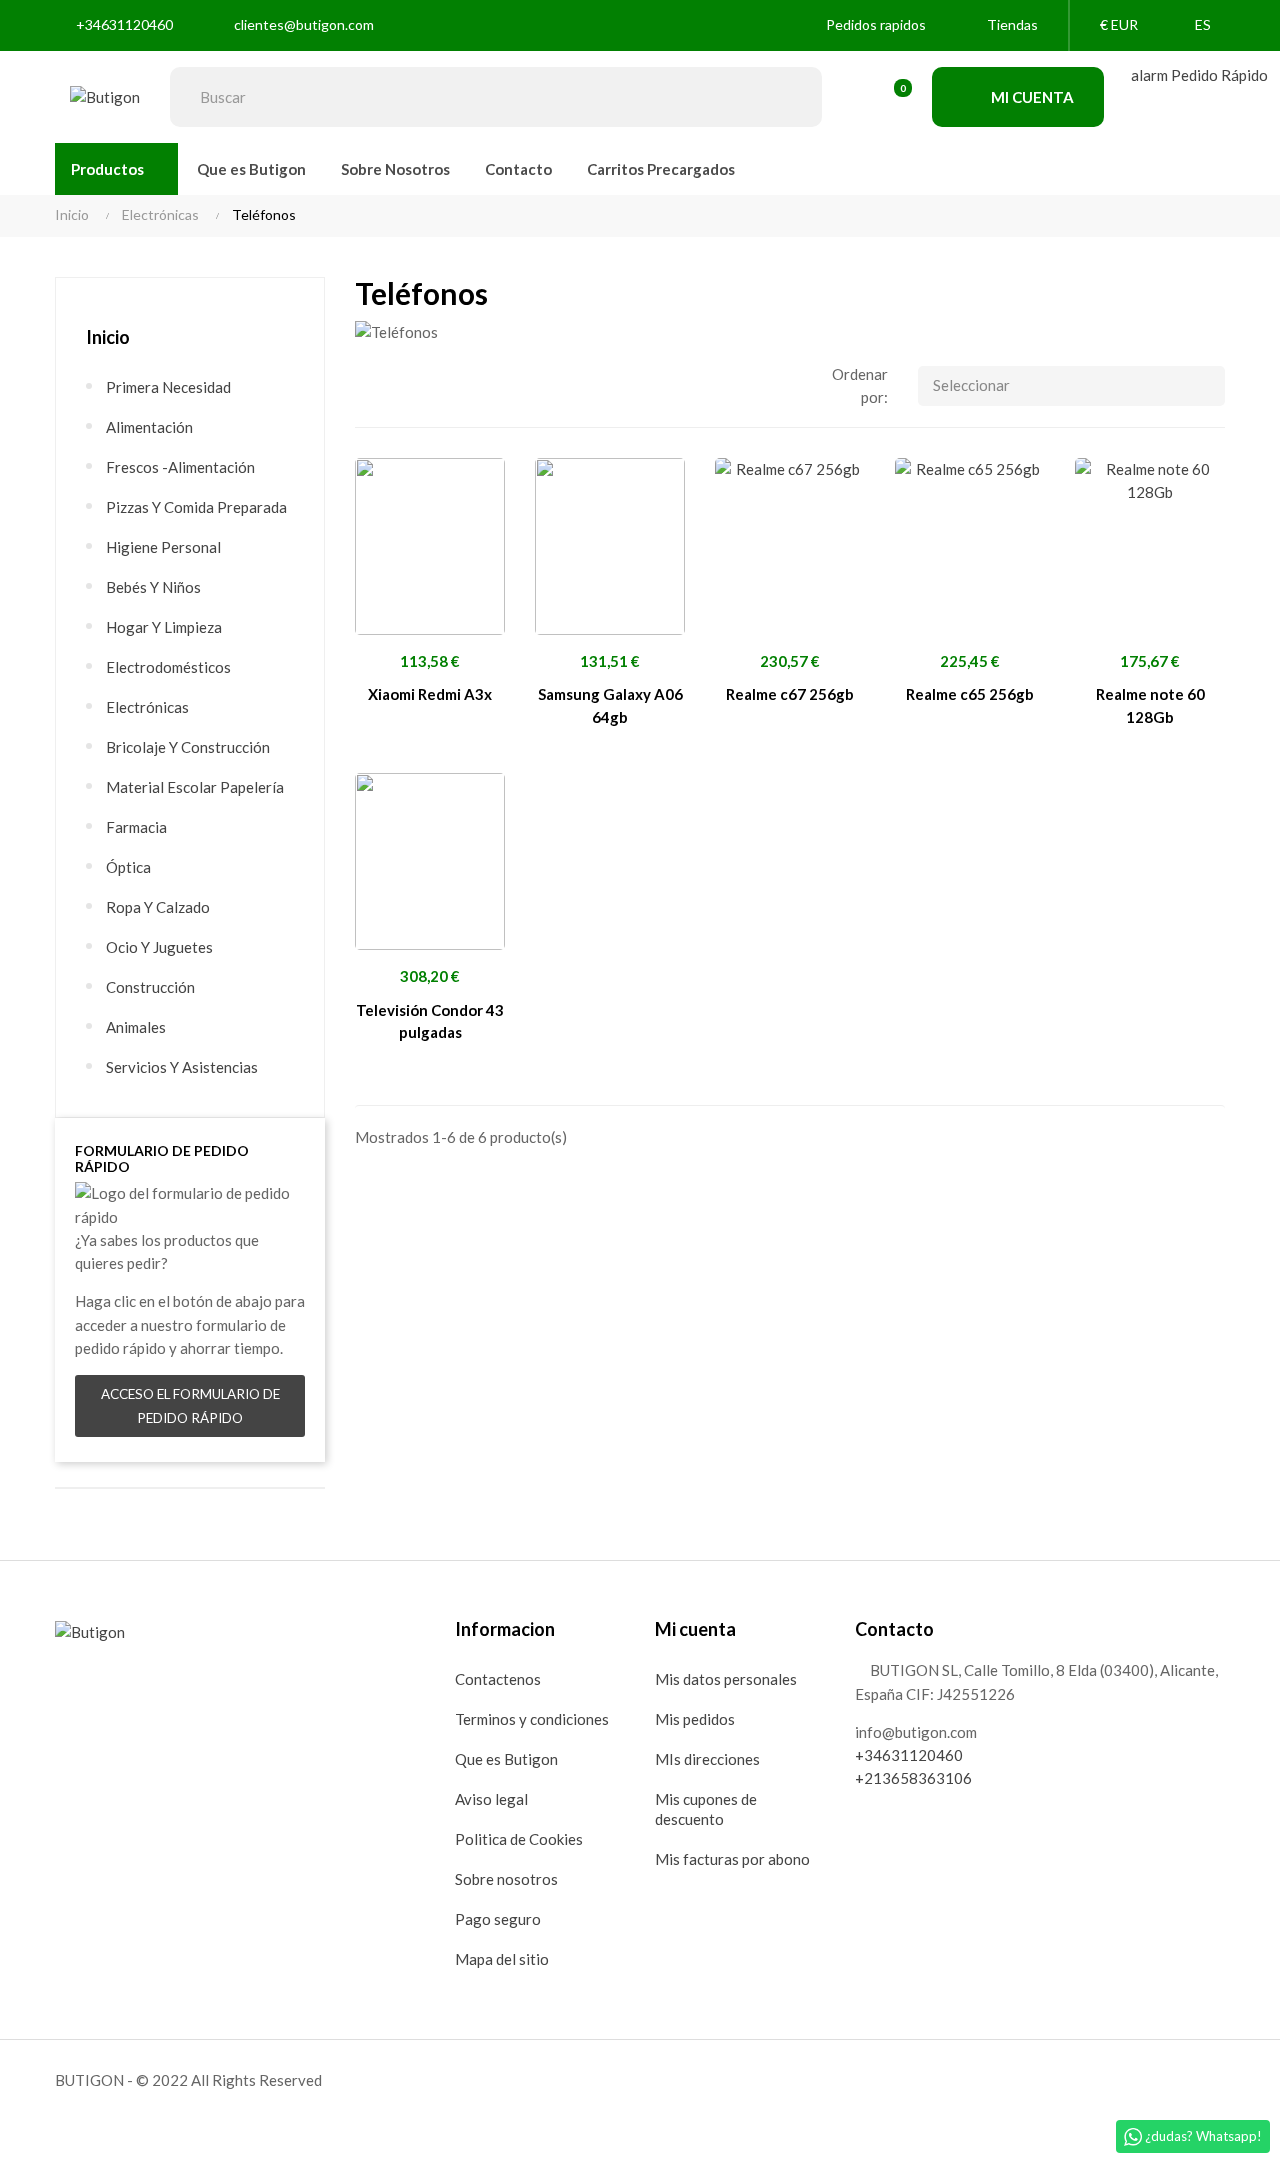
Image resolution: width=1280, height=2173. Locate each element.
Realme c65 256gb (970, 694)
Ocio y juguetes (159, 947)
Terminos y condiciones (532, 1719)
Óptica (128, 867)
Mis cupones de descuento (706, 1809)
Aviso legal (491, 1799)
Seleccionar (971, 385)
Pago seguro (498, 1919)
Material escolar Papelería (195, 787)
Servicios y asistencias (182, 1067)
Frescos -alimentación (180, 467)
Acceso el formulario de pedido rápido (190, 1406)
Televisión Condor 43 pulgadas (430, 1021)
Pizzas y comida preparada (196, 507)
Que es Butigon (506, 1759)
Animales (136, 1027)
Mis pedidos (695, 1719)
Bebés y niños (153, 587)
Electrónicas (147, 707)
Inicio (108, 337)
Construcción (150, 987)
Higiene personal (163, 547)
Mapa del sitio (502, 1959)
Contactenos (498, 1679)
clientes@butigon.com (304, 24)
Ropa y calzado (158, 907)
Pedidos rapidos (876, 24)
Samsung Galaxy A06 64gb (610, 705)
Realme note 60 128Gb (1150, 705)
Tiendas (1012, 24)
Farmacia (136, 827)
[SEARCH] (792, 97)
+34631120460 (124, 24)
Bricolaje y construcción (188, 747)
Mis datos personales (726, 1679)
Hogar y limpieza (164, 627)
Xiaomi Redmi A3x (430, 694)
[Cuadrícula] (370, 381)
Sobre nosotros (506, 1879)
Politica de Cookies (519, 1839)
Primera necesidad (168, 387)
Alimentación (149, 427)
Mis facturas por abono (732, 1859)
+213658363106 (913, 1778)
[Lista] (405, 381)
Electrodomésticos (168, 667)
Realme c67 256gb (790, 694)
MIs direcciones (707, 1759)
